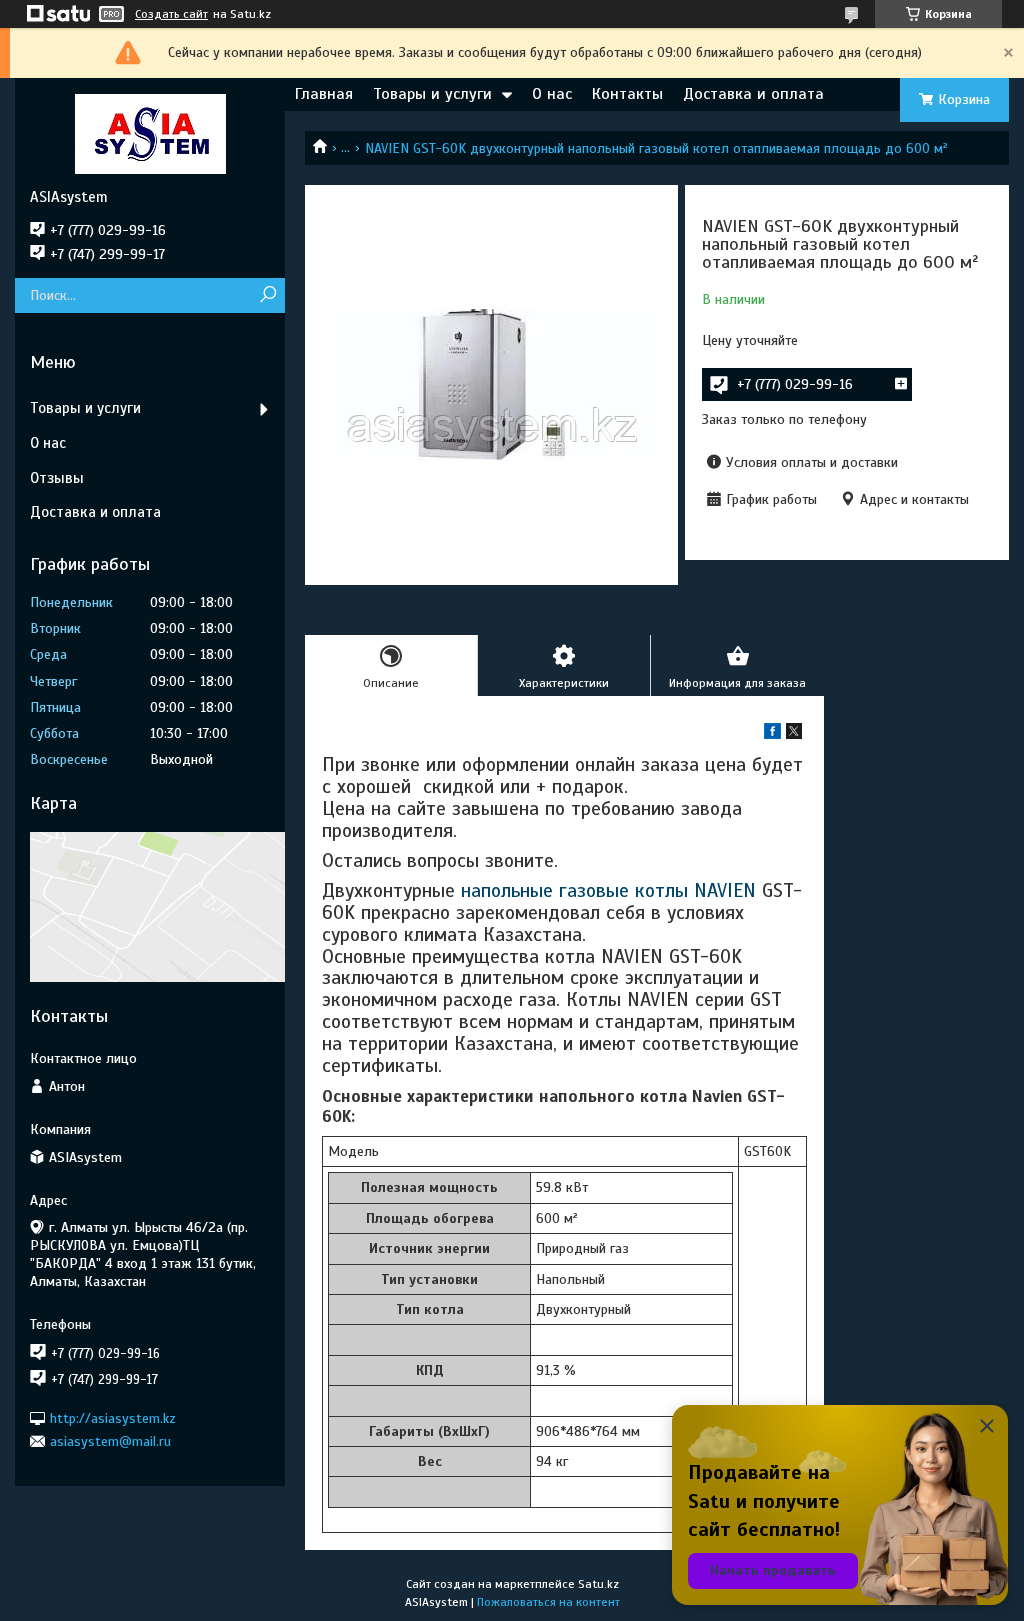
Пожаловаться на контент (548, 1602)
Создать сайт (171, 14)
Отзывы (57, 478)
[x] (794, 734)
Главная (324, 94)
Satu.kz (598, 1584)
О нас (552, 94)
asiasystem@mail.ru (110, 1441)
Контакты (627, 94)
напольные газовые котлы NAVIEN (608, 890)
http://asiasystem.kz (113, 1417)
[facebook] (772, 734)
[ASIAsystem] (150, 133)
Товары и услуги (432, 94)
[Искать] (267, 295)
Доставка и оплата (753, 94)
